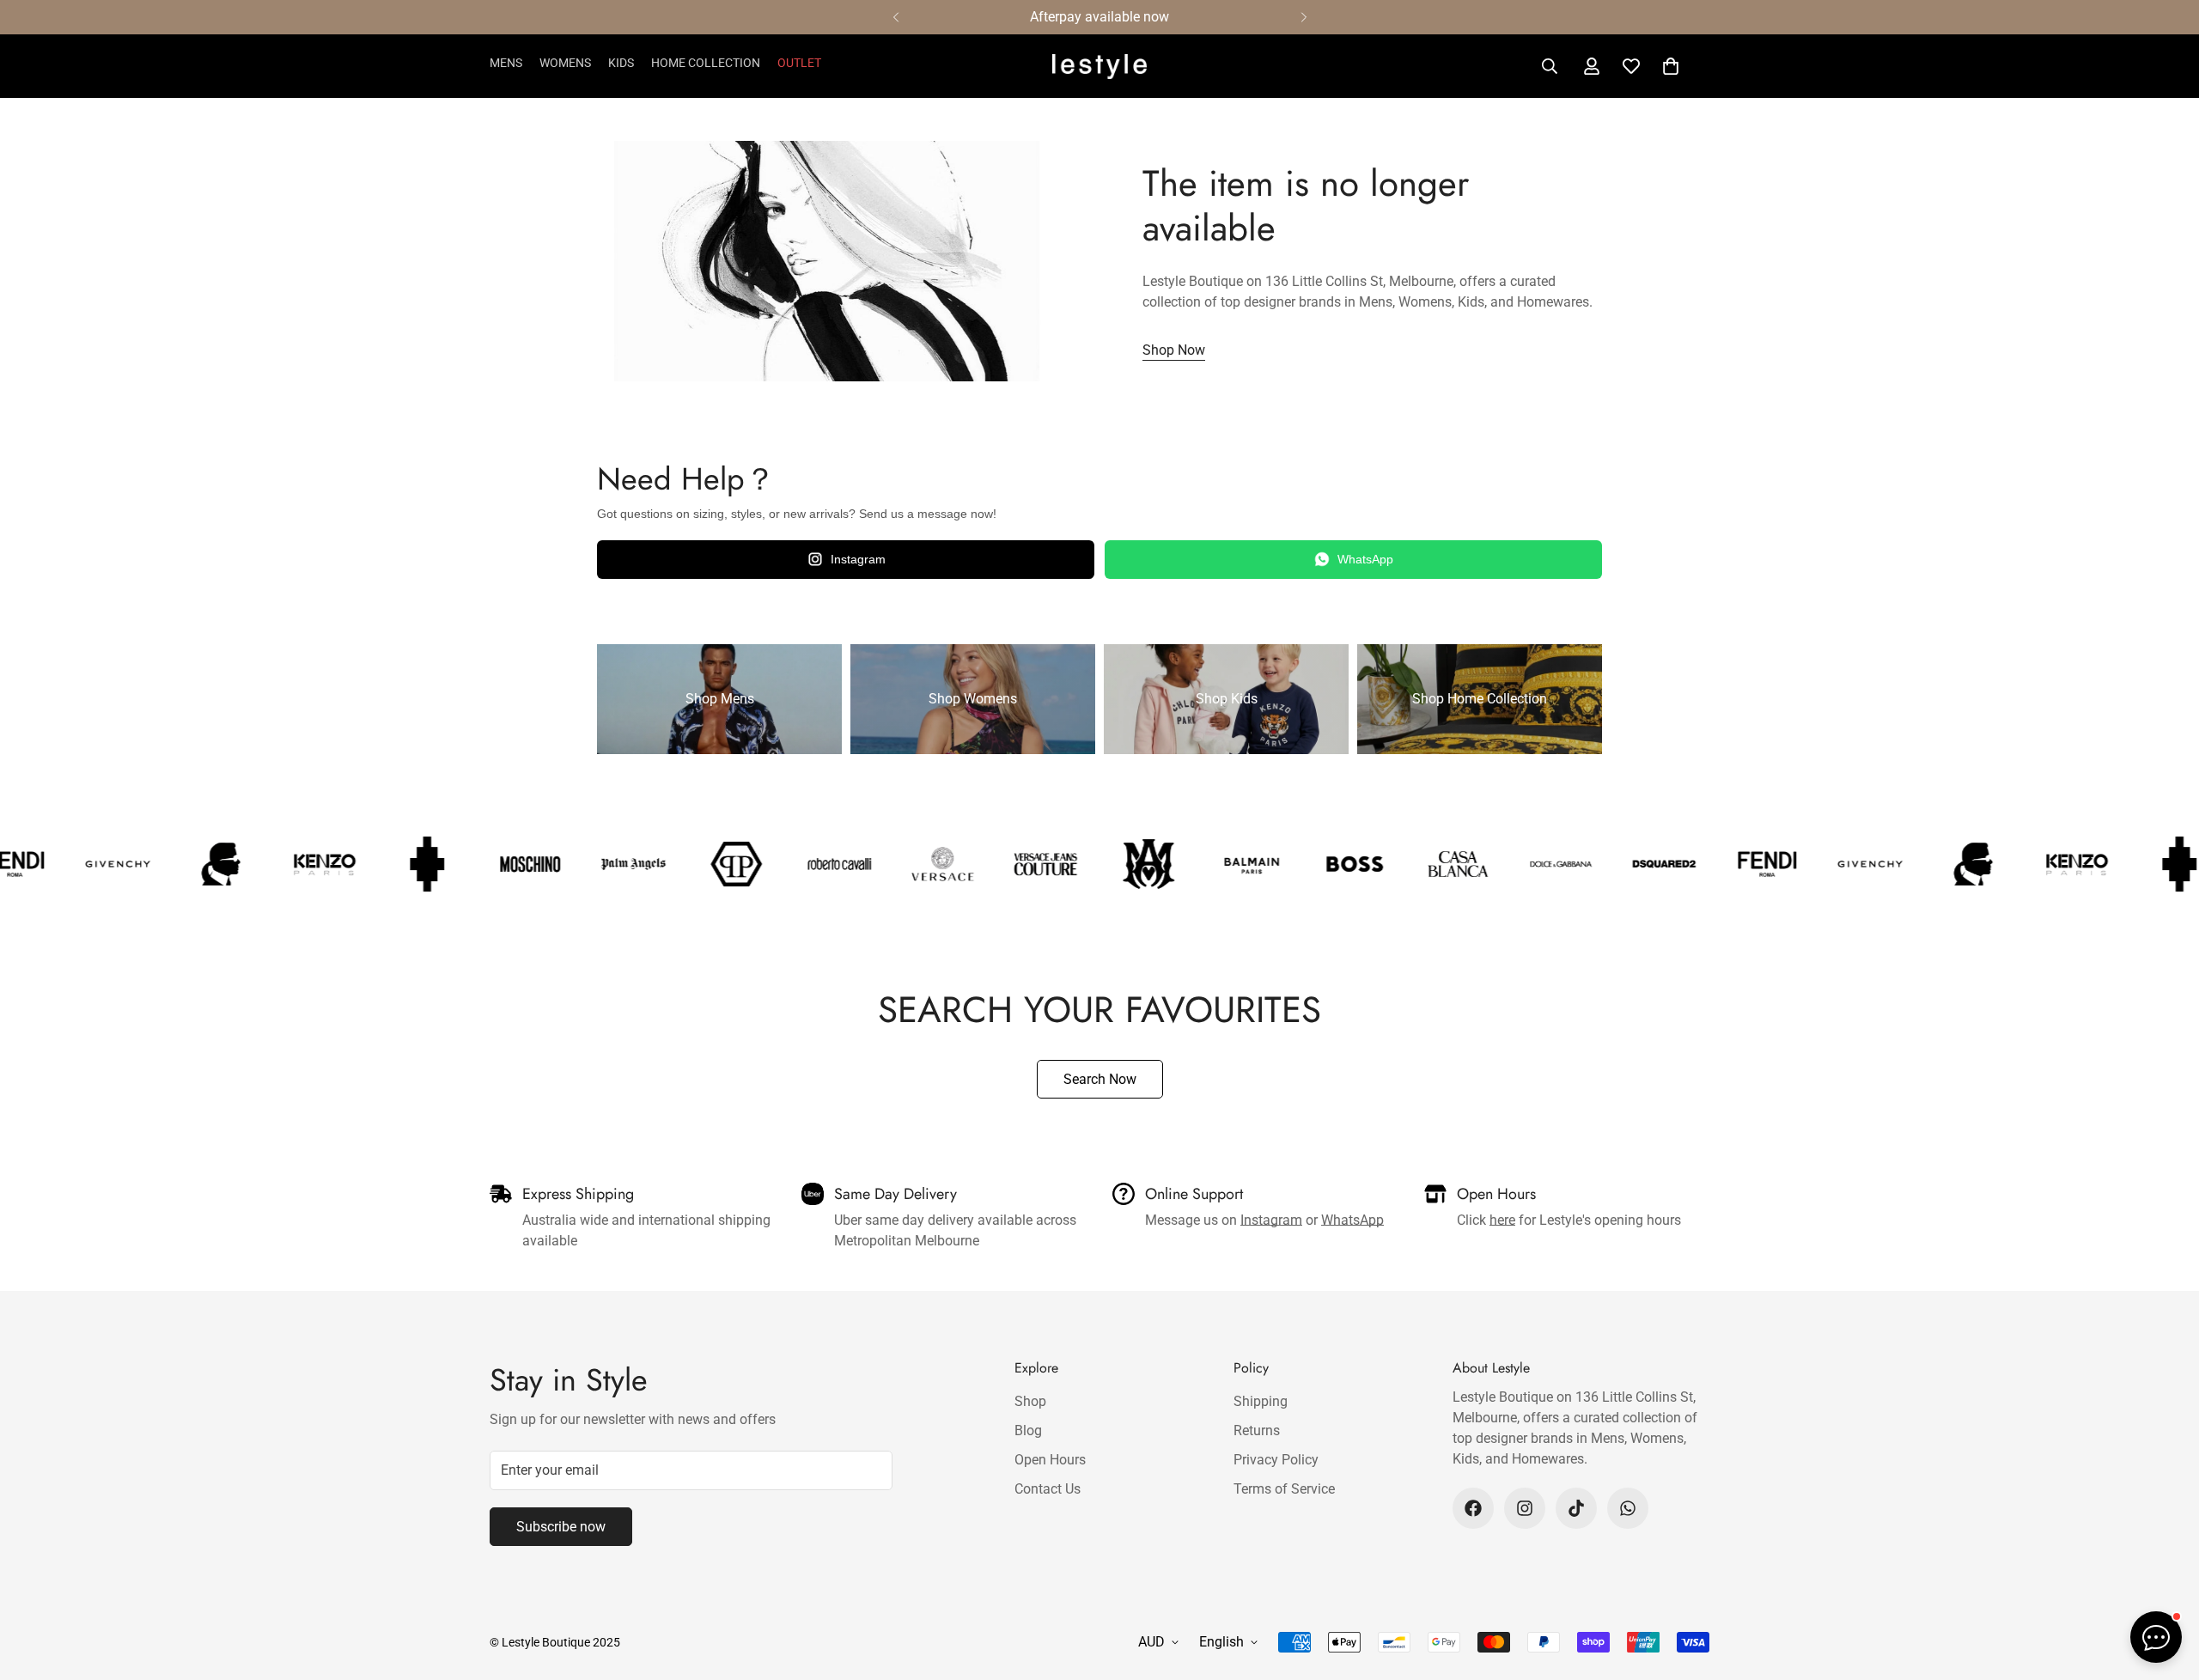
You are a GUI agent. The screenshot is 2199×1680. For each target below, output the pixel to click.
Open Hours (1050, 1460)
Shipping (1261, 1401)
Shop (1030, 1401)
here (1502, 1220)
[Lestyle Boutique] (1099, 67)
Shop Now (1174, 350)
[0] (1671, 66)
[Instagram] (1525, 1508)
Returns (1257, 1430)
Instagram (858, 559)
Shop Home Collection (1480, 699)
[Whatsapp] (1628, 1508)
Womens (565, 63)
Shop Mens (720, 699)
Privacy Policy (1276, 1460)
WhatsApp (1365, 559)
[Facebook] (1473, 1508)
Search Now (1100, 1079)
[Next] (1304, 17)
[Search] (1550, 66)
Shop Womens (973, 699)
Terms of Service (1284, 1489)
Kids (621, 63)
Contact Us (1048, 1489)
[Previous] (895, 17)
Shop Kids (1227, 699)
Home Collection (706, 63)
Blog (1028, 1430)
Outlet (799, 63)
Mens (506, 63)
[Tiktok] (1576, 1508)
